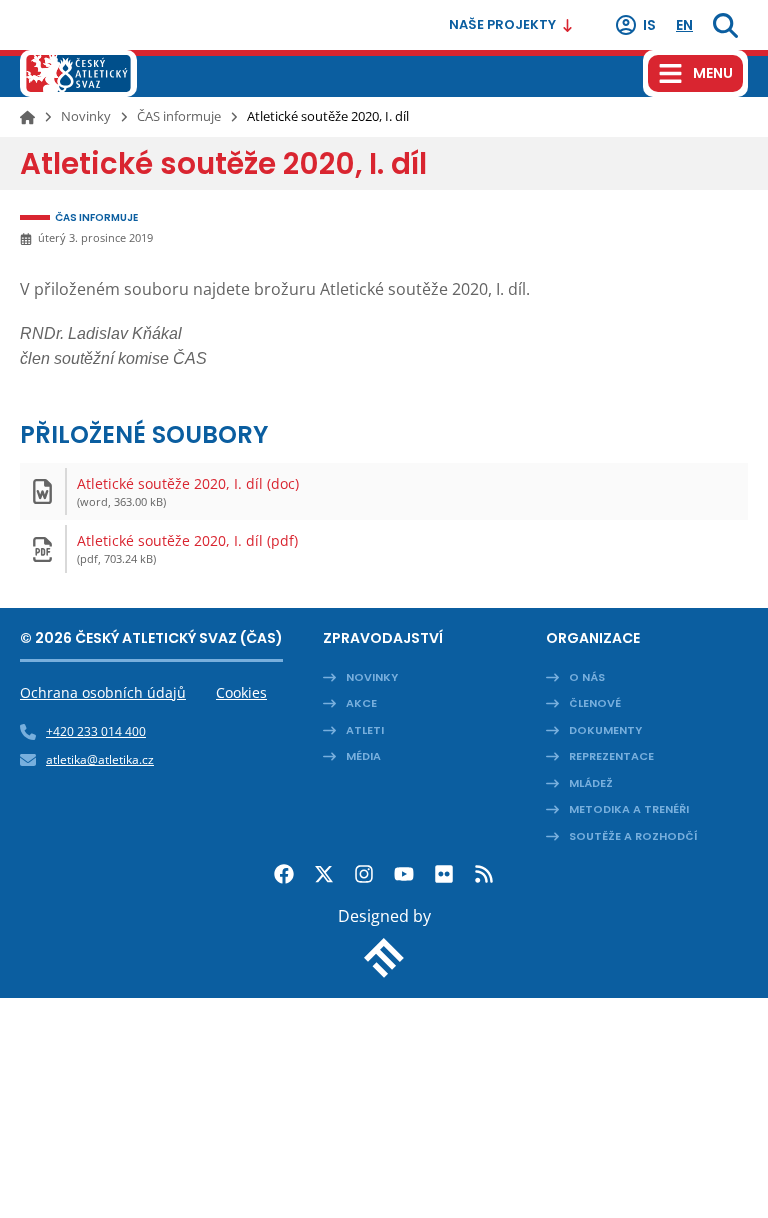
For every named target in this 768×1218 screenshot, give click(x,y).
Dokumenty (605, 730)
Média (363, 756)
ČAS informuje (179, 116)
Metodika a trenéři (629, 809)
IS (649, 25)
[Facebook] (284, 874)
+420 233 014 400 (96, 731)
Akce (361, 703)
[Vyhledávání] (725, 25)
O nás (587, 677)
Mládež (591, 783)
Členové (595, 703)
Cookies (241, 692)
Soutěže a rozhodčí (633, 836)
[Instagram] (364, 874)
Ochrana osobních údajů (103, 692)
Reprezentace (611, 756)
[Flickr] (444, 874)
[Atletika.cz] (78, 73)
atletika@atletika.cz (100, 759)
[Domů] (27, 117)
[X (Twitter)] (324, 874)
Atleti (365, 730)
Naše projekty (502, 24)
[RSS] (484, 874)
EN (684, 25)
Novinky (86, 116)
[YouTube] (404, 874)
